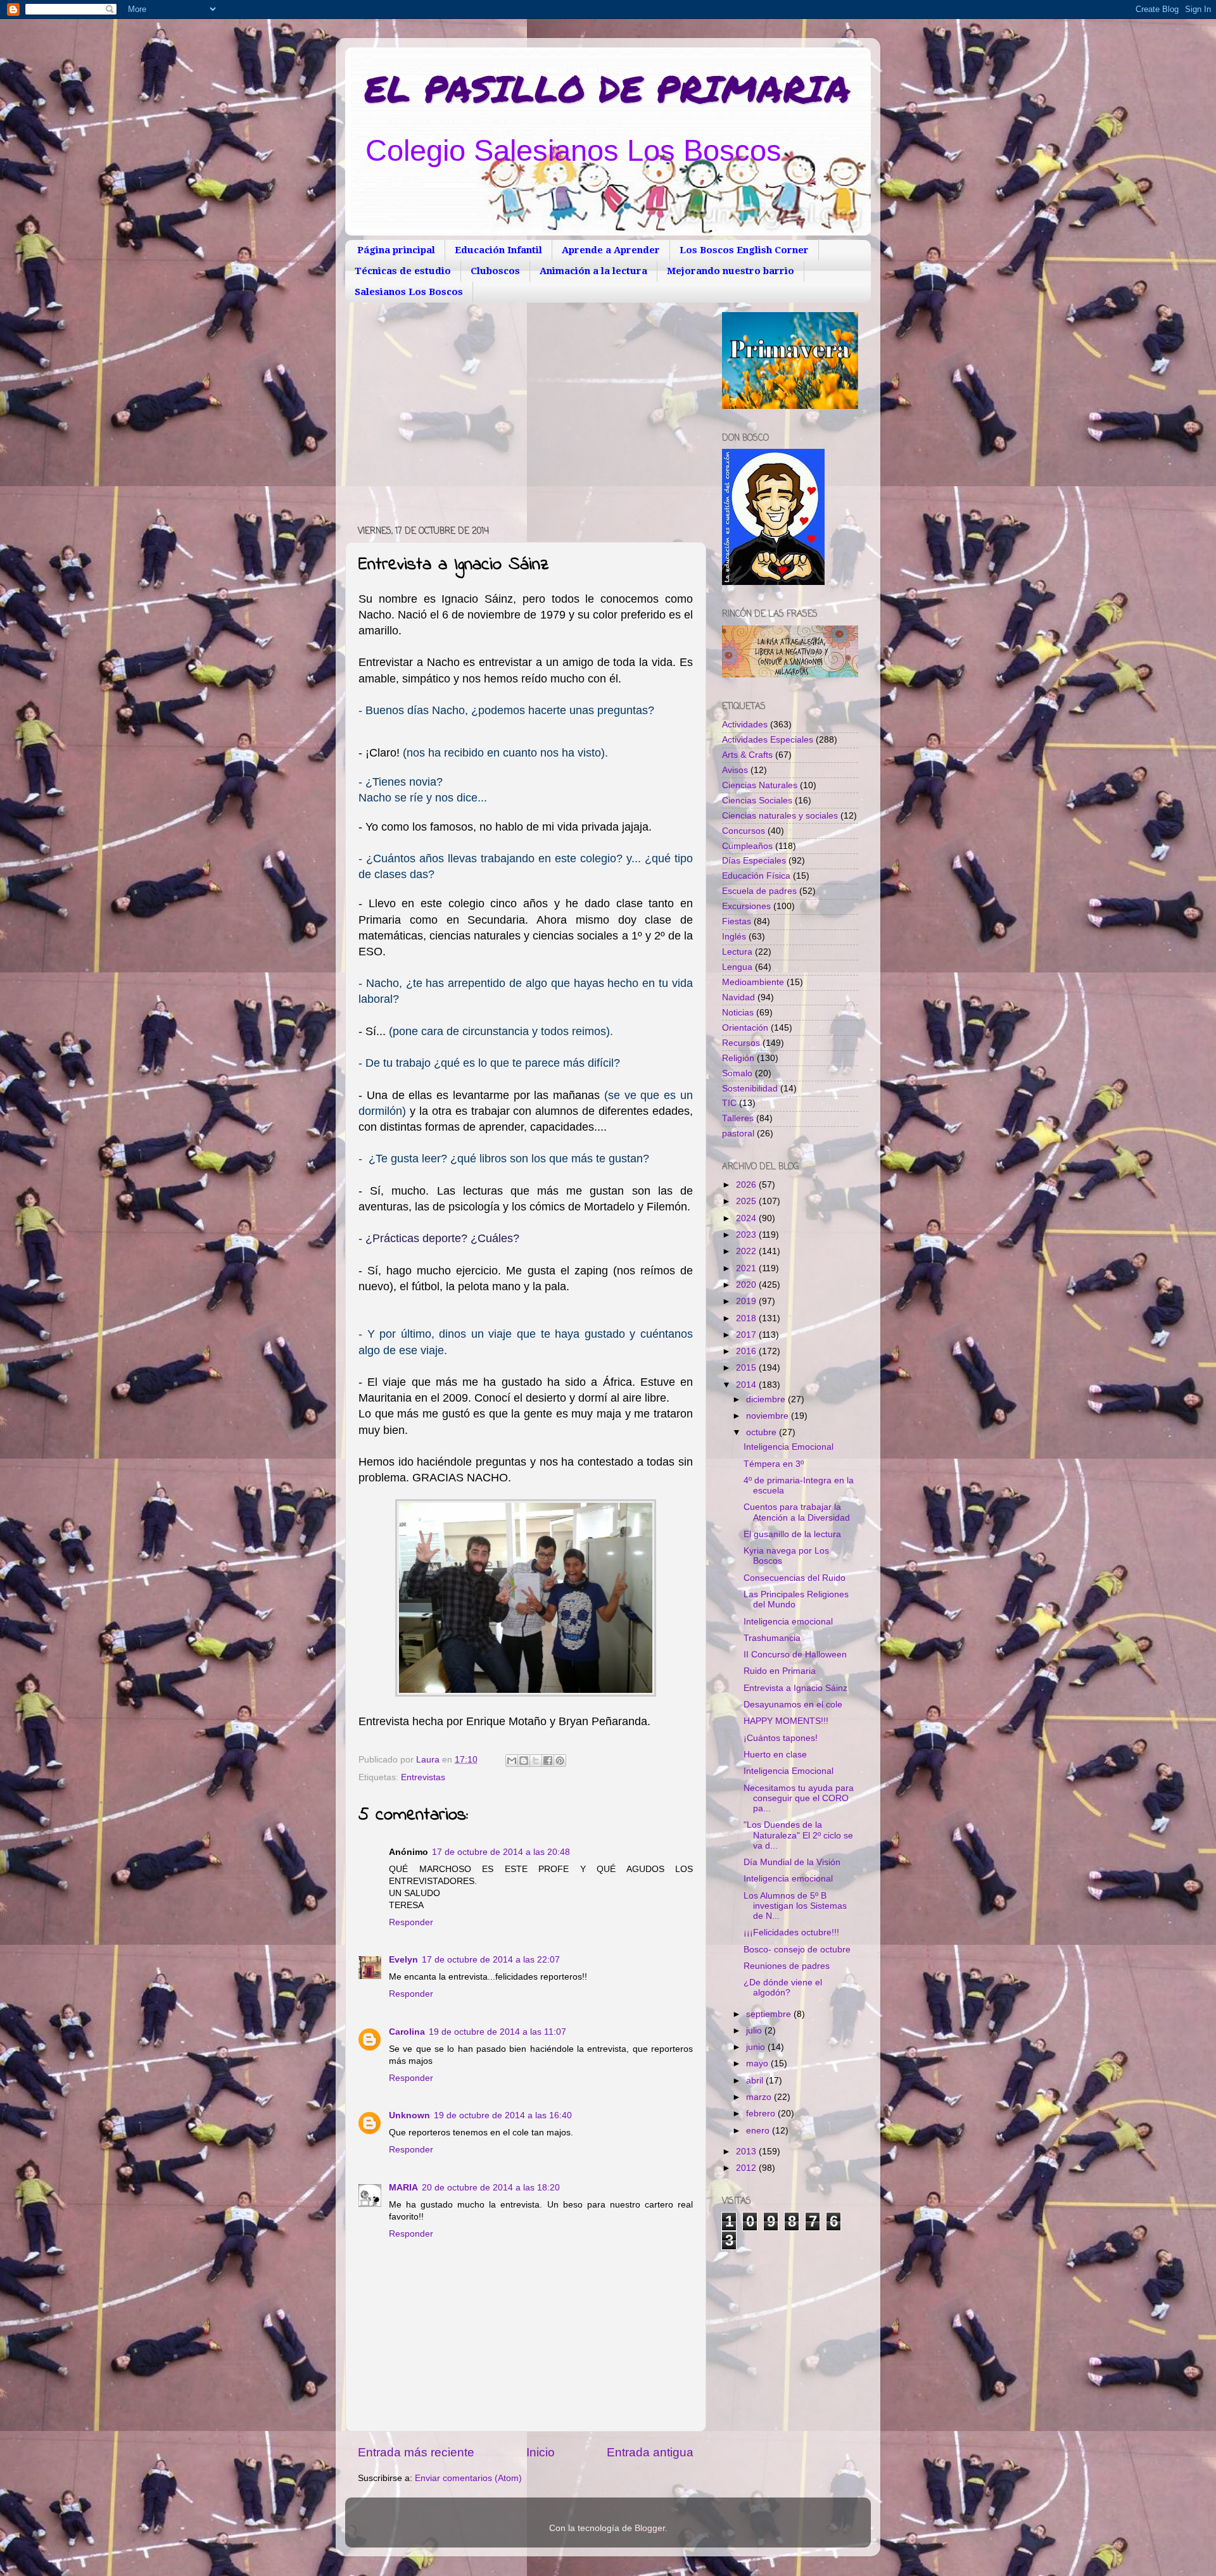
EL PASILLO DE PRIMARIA (607, 88)
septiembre (770, 2014)
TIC (729, 1103)
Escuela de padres (759, 891)
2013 (747, 2152)
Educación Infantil (498, 250)
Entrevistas (423, 1777)
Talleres (738, 1118)
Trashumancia (772, 1638)
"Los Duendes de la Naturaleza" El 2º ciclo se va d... (798, 1835)
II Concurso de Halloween (795, 1655)
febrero (762, 2114)
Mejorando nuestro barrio (731, 271)
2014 (747, 1385)
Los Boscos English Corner (744, 250)
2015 (747, 1368)
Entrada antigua (650, 2452)
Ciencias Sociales (757, 801)
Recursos (741, 1043)
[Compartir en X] (536, 1761)
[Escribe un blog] (524, 1761)
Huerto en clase (775, 1755)
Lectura (737, 952)
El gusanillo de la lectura (792, 1534)
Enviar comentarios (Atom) (468, 2478)
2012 (747, 2168)
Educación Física (756, 876)
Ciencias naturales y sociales (780, 816)
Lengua (737, 967)
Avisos (735, 770)
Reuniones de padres (787, 1966)
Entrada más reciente (416, 2452)
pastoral (738, 1134)
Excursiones (746, 906)
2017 (747, 1335)
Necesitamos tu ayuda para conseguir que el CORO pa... (799, 1798)
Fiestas (737, 921)
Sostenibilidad (750, 1089)
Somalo (737, 1073)
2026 (747, 1185)
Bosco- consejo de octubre (797, 1950)
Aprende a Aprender (611, 250)
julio (755, 2031)
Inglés (734, 937)
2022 (747, 1251)
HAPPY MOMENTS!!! (786, 1721)
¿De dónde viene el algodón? (783, 1988)
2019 (747, 1301)
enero (759, 2131)
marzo (760, 2097)
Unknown (409, 2115)
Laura (429, 1760)
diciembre (767, 1399)
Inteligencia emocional (788, 1622)
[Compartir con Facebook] (548, 1761)
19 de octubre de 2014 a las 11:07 (497, 2032)
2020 (747, 1285)
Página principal (396, 250)
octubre (763, 1432)
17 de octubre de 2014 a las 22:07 (491, 1960)
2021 (747, 1268)
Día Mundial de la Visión (792, 1862)
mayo (758, 2064)
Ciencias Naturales (760, 785)
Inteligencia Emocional (788, 1447)
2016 (747, 1351)
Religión (738, 1058)
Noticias (738, 1013)
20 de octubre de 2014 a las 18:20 (491, 2188)
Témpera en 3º (774, 1464)
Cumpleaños (747, 846)
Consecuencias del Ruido (795, 1578)
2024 (747, 1218)
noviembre (769, 1416)
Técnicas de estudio (403, 271)
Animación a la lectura (593, 271)
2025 (747, 1201)
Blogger (650, 2528)
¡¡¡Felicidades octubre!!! (791, 1932)
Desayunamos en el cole (793, 1705)
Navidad (738, 997)
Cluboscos (495, 271)
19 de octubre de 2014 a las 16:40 (503, 2115)
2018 (747, 1318)
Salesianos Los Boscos (409, 292)
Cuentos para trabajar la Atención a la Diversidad (797, 1512)
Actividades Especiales (768, 740)
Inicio (541, 2452)
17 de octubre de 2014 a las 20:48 (501, 1852)
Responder (411, 1922)
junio (757, 2047)
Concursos (744, 831)
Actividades (745, 725)
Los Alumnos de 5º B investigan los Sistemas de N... (795, 1906)
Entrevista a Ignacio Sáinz (795, 1688)
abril (756, 2081)
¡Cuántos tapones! (781, 1738)
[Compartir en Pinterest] (560, 1761)
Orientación (745, 1028)
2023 (747, 1235)
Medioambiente (753, 982)
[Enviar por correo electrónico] (512, 1761)
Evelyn (403, 1960)
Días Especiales (754, 861)
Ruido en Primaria (780, 1671)
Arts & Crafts (747, 755)
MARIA (403, 2188)
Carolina (407, 2032)
